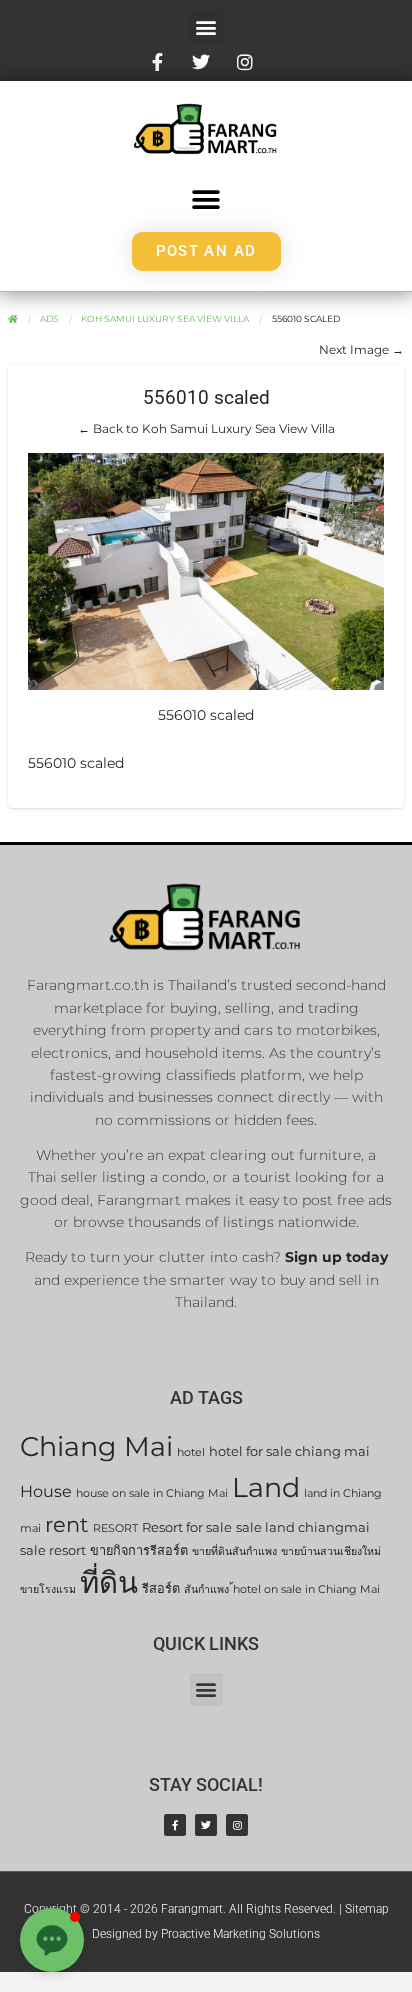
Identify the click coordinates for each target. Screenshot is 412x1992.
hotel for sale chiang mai (289, 1451)
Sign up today (336, 1257)
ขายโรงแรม (48, 1589)
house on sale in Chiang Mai (152, 1493)
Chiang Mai (96, 1446)
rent (67, 1524)
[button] (206, 26)
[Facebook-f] (175, 1825)
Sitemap (367, 1909)
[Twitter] (206, 1825)
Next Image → (361, 349)
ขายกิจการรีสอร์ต (139, 1550)
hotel (191, 1452)
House (46, 1491)
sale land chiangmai (303, 1527)
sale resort (53, 1550)
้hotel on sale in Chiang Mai (306, 1589)
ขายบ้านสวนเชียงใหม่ (331, 1551)
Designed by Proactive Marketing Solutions (206, 1934)
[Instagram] (237, 1825)
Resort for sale (187, 1527)
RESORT (115, 1528)
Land (266, 1487)
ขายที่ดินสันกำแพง (234, 1551)
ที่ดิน (109, 1582)
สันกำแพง (206, 1589)
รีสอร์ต (161, 1588)
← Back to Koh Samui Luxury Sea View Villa (206, 428)
